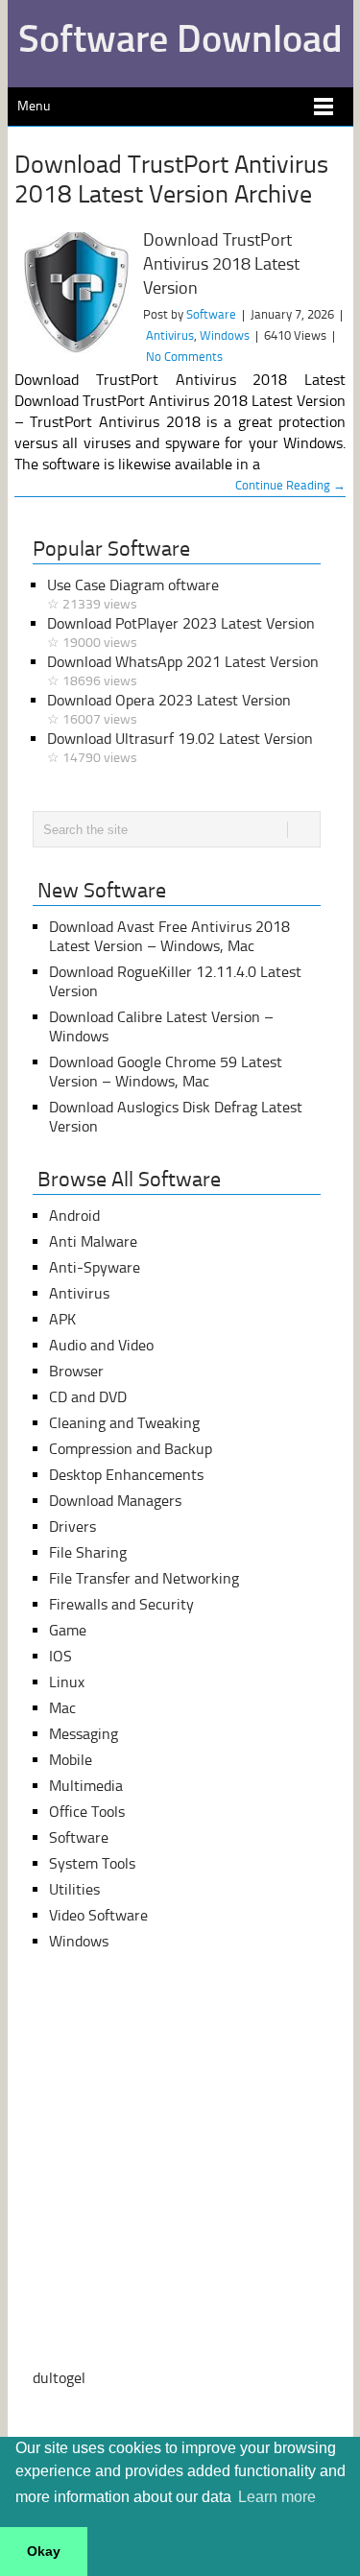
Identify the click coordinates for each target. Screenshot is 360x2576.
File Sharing (88, 1552)
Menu (34, 106)
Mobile (71, 1760)
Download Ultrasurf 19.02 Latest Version (180, 748)
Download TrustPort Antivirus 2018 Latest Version (221, 264)
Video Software (98, 1915)
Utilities (74, 1889)
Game (68, 1630)
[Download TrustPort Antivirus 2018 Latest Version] (74, 295)
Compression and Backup (131, 1449)
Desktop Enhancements (126, 1475)
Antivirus (170, 335)
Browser (76, 1371)
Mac (62, 1708)
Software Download (180, 38)
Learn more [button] (277, 2497)
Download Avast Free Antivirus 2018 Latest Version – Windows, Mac (169, 936)
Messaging (84, 1734)
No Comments (184, 357)
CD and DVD (88, 1397)
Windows (225, 335)
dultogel (59, 2378)
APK (62, 1319)
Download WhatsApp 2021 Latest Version (183, 671)
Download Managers (115, 1501)
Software (211, 314)
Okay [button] (44, 2551)
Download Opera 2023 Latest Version (169, 709)
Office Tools (87, 1812)
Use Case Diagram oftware (133, 594)
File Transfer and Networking (144, 1578)
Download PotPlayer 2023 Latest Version (181, 632)
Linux (67, 1682)
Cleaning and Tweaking (124, 1423)
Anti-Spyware (95, 1267)
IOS (60, 1656)
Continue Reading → (290, 485)
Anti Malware (93, 1241)
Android (74, 1216)
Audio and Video (101, 1345)
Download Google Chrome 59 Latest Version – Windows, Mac (166, 1072)
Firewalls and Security (121, 1604)
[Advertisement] (180, 2160)
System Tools (92, 1863)
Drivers (72, 1527)
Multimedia (86, 1786)
